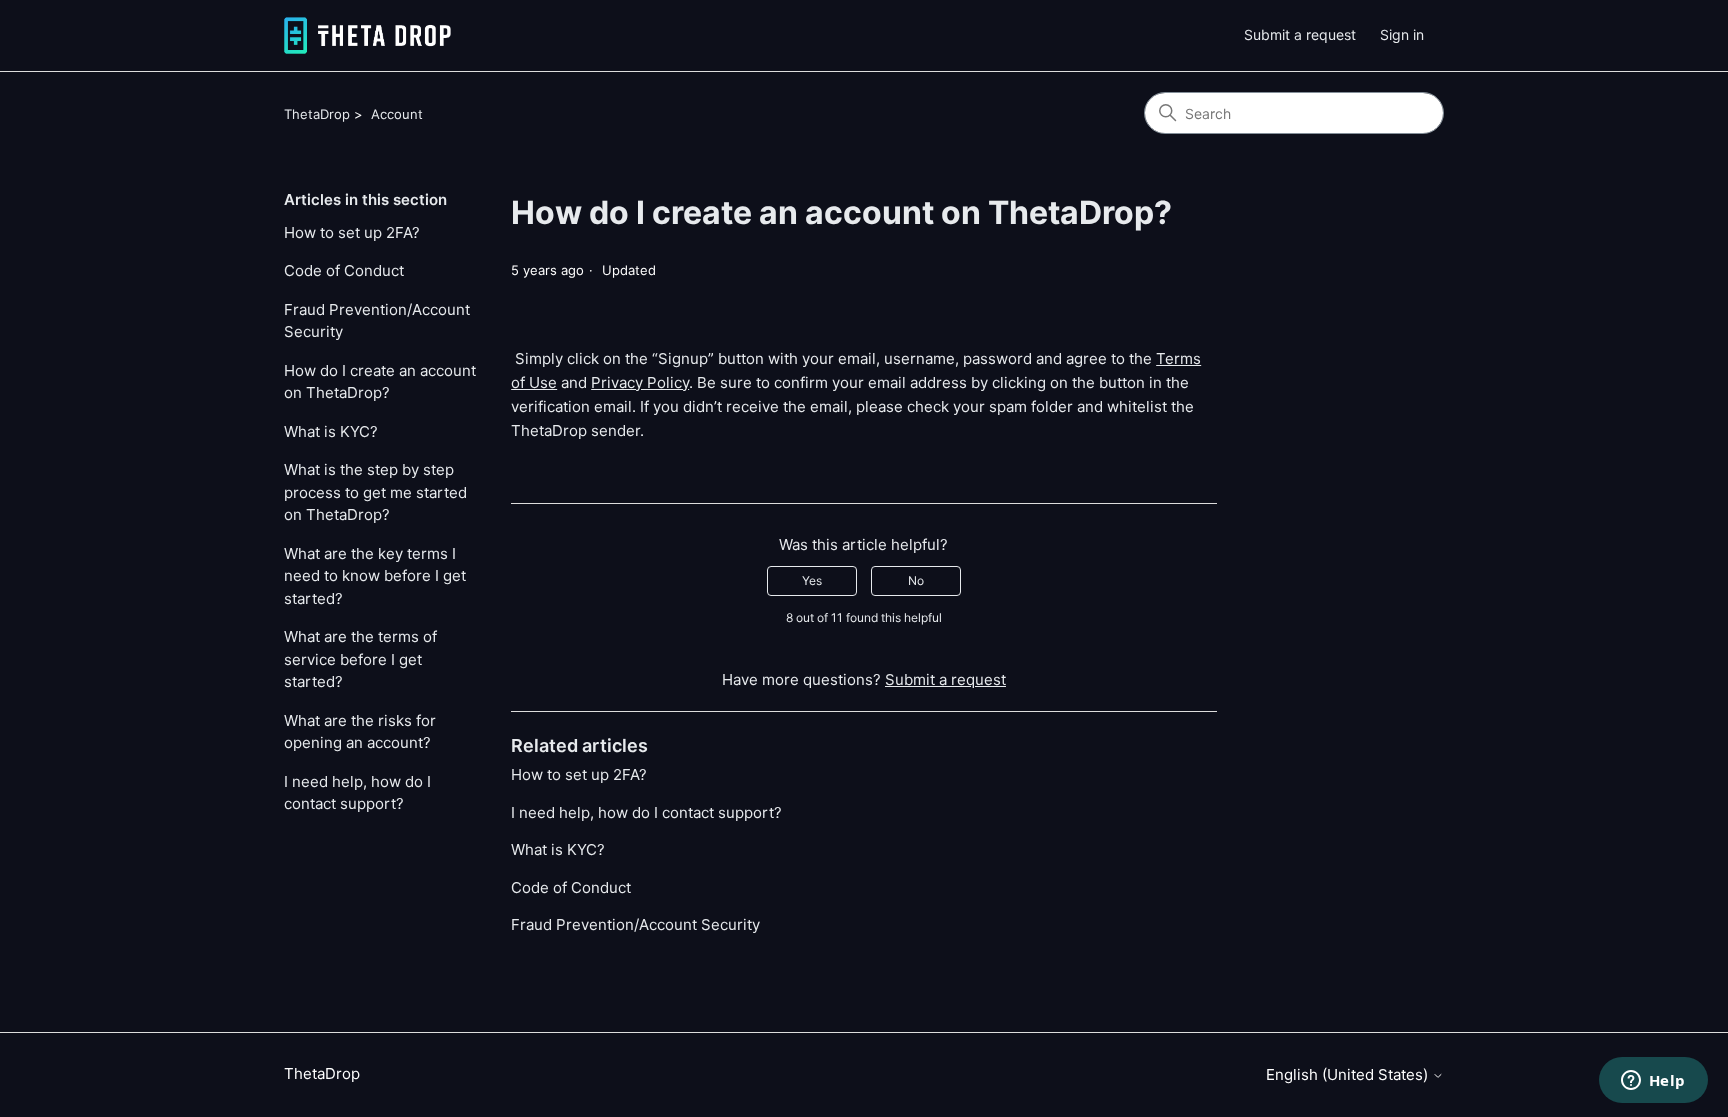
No (916, 580)
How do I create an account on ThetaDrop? (380, 382)
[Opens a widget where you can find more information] (1653, 1082)
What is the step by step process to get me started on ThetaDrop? (375, 492)
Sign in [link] (1402, 34)
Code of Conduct (344, 270)
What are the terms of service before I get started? (360, 659)
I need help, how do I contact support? (357, 793)
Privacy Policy (640, 382)
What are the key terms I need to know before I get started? (375, 576)
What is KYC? (331, 431)
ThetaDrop (317, 114)
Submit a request (1300, 34)
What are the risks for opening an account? (360, 732)
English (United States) (1349, 1074)
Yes (812, 580)
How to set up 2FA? (352, 232)
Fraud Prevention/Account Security (377, 321)
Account (397, 114)
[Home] (367, 35)
